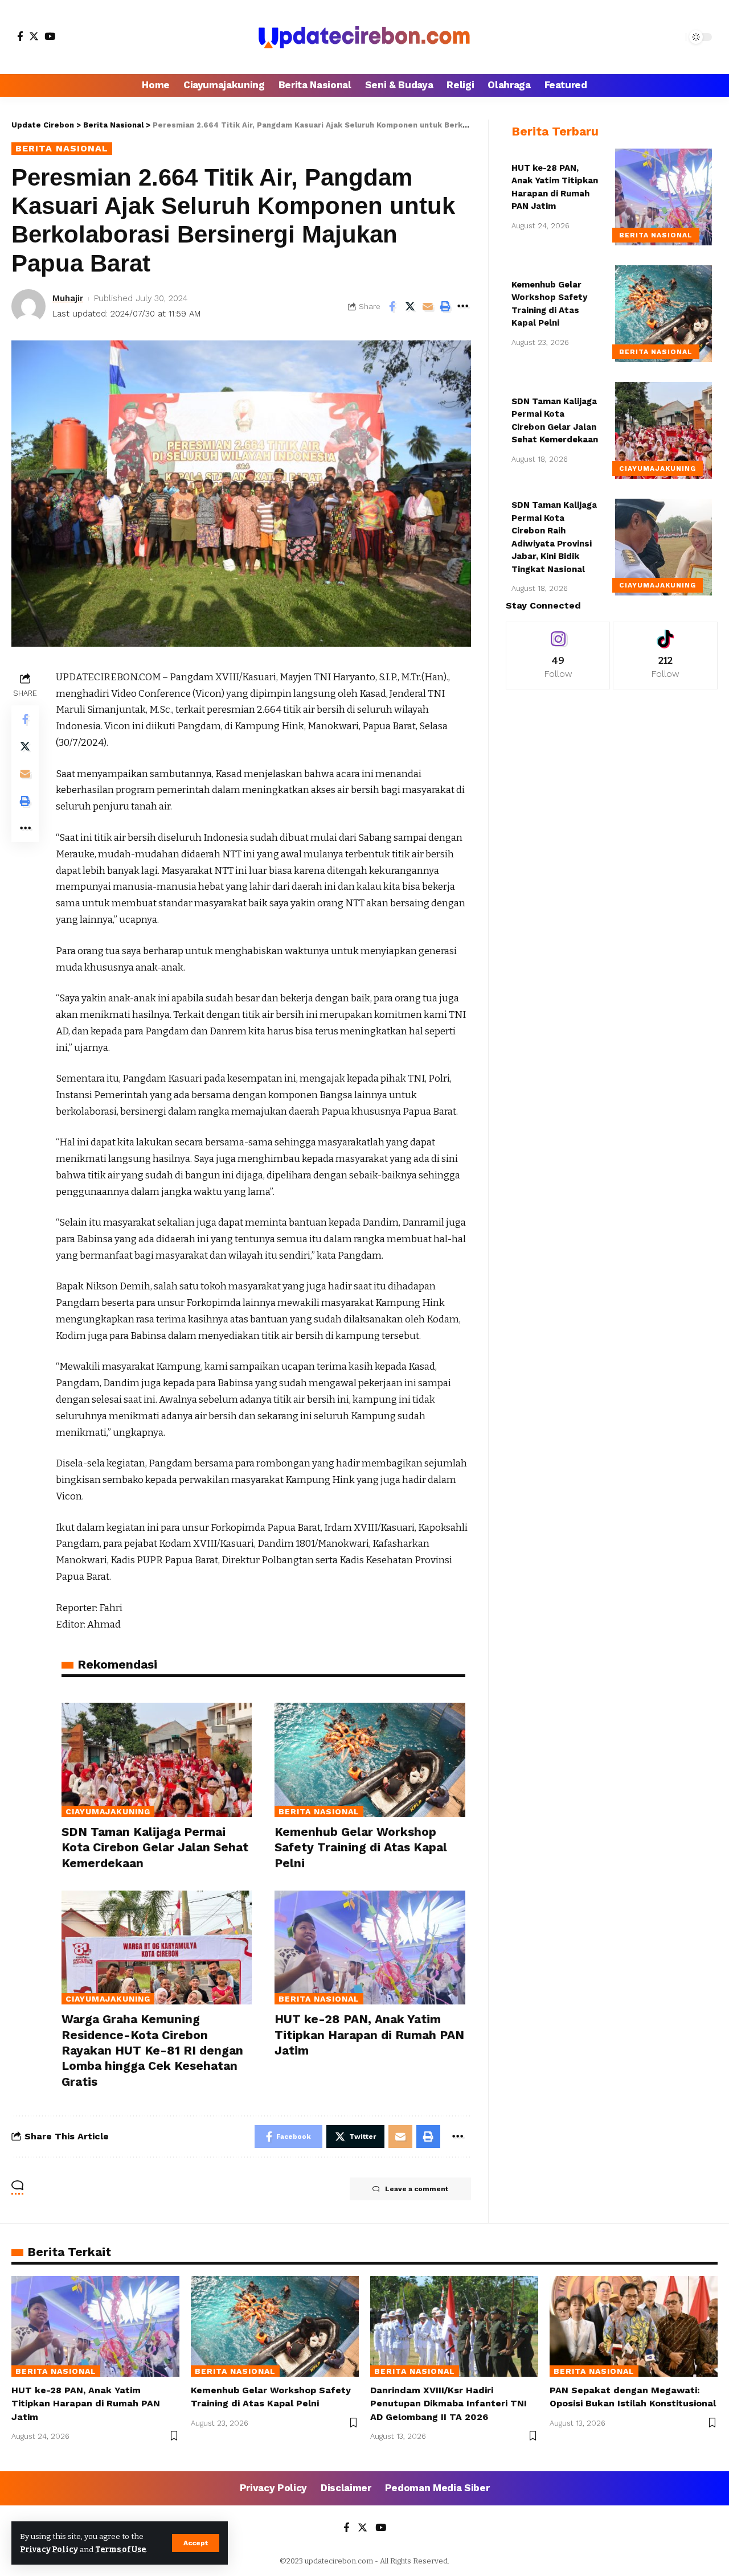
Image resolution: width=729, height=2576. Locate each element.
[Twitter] (34, 36)
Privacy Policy (49, 2550)
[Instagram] (558, 656)
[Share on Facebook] (392, 306)
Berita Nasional (62, 148)
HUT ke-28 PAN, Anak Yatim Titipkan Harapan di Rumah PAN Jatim (369, 2035)
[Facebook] (20, 36)
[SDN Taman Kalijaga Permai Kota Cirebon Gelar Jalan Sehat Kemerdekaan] (157, 1760)
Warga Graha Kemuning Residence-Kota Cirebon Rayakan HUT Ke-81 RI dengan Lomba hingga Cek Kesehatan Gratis (152, 2050)
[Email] (428, 306)
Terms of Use (120, 2550)
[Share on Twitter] (410, 306)
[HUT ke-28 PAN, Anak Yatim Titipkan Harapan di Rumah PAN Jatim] (370, 1948)
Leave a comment (417, 2189)
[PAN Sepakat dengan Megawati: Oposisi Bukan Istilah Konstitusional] (634, 2326)
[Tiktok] (665, 656)
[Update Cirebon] (364, 37)
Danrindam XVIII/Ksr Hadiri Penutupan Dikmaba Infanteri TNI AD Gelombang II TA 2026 (449, 2403)
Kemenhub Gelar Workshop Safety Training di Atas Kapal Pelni (361, 1847)
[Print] (445, 306)
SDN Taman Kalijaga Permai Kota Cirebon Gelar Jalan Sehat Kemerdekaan (155, 1847)
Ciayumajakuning (108, 1811)
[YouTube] (50, 36)
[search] (674, 37)
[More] (463, 306)
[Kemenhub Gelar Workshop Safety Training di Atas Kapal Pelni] (370, 1760)
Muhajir (68, 298)
